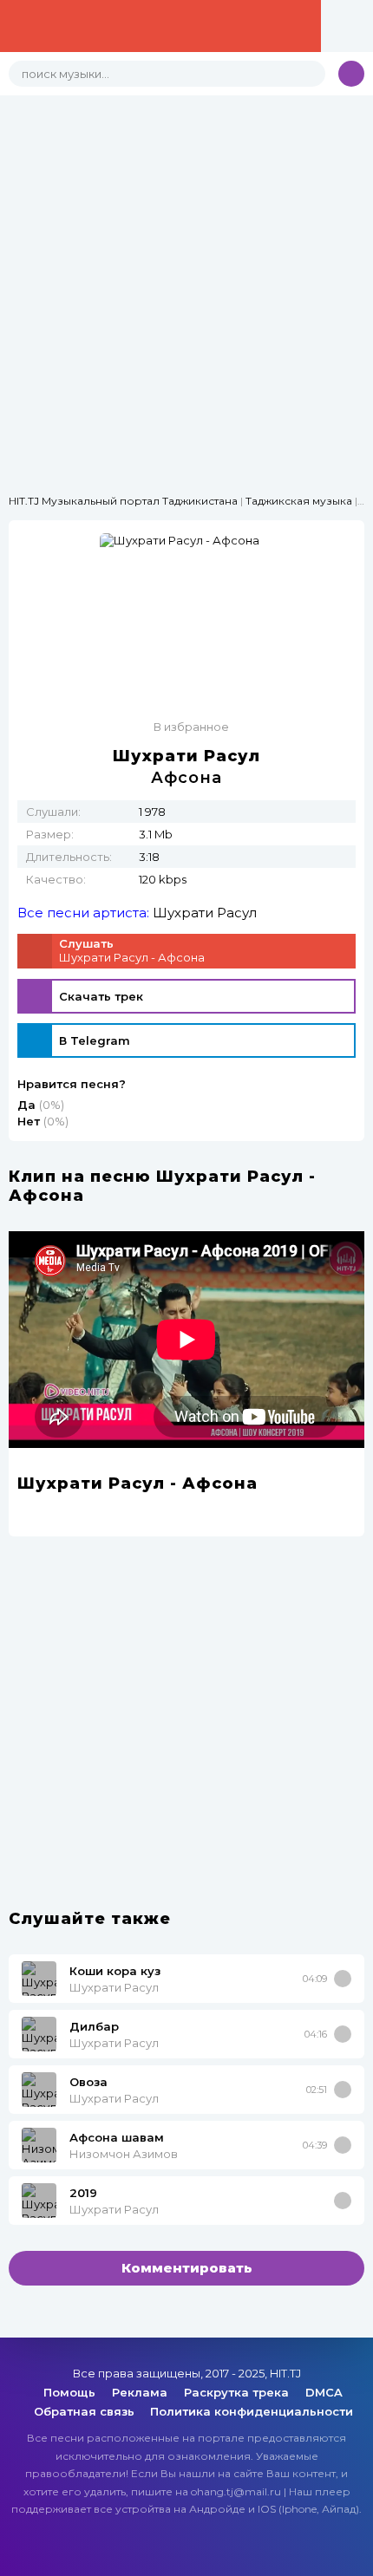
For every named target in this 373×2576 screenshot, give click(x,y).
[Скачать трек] (343, 1979)
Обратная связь (84, 2411)
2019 (83, 2193)
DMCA (324, 2392)
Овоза (88, 2082)
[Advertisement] (186, 282)
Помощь (71, 2392)
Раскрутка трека (238, 2392)
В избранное (191, 727)
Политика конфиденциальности (252, 2411)
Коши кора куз (115, 1971)
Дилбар (94, 2026)
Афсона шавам (117, 2137)
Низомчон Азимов (124, 2154)
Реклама (141, 2392)
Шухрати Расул (205, 913)
